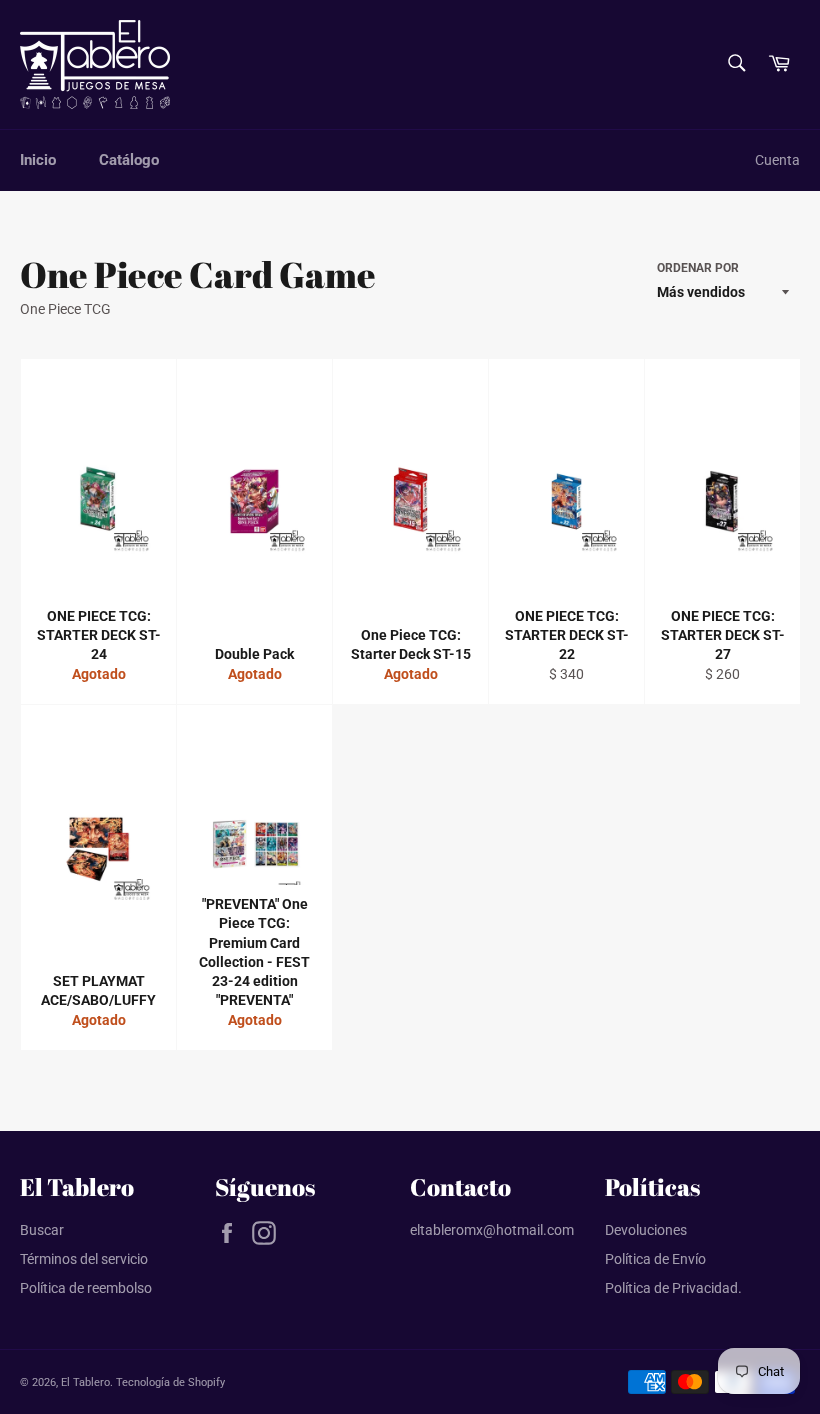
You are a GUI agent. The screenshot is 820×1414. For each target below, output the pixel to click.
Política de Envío (655, 1259)
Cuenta (777, 160)
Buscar (42, 1230)
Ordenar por (698, 268)
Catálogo (129, 160)
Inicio (38, 160)
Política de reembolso (86, 1288)
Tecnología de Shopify (170, 1382)
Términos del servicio (84, 1259)
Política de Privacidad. (673, 1288)
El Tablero (85, 1382)
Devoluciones (646, 1230)
